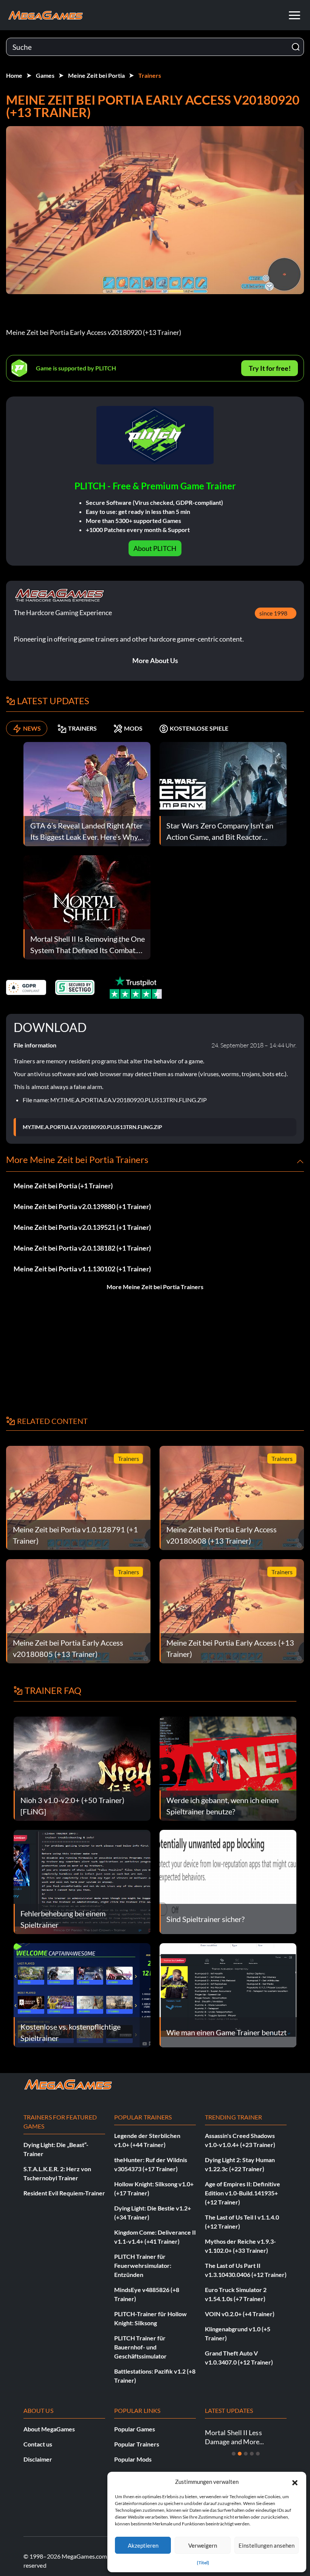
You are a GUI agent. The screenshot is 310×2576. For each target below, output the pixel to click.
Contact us (38, 2444)
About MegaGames (49, 2429)
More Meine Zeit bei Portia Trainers (155, 1287)
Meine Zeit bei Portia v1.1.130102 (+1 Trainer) (82, 1269)
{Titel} (203, 2563)
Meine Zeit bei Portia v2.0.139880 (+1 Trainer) (82, 1206)
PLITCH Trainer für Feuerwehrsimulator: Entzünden (143, 2265)
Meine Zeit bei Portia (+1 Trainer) (63, 1186)
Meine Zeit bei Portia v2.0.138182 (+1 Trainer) (82, 1248)
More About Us (155, 660)
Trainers (150, 75)
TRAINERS (82, 728)
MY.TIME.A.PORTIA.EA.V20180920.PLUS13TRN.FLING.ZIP (92, 1127)
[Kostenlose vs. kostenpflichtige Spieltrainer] (82, 1994)
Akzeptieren (143, 2545)
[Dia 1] (234, 2454)
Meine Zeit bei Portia (96, 75)
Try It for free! (270, 368)
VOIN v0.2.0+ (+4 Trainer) (240, 2314)
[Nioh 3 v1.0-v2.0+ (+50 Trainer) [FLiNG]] (82, 1768)
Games (45, 75)
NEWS (32, 728)
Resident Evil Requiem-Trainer (64, 2193)
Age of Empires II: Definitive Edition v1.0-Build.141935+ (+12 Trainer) (243, 2193)
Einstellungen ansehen (267, 2545)
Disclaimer (38, 2459)
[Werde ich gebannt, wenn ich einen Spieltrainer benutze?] (228, 1768)
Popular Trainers (137, 2444)
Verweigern (203, 2545)
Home (14, 75)
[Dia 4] (252, 2454)
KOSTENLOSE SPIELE (199, 728)
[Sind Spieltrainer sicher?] (228, 1881)
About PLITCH (155, 548)
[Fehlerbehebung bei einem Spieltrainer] (82, 1881)
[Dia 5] (258, 2454)
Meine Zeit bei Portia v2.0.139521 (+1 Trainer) (82, 1227)
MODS (133, 728)
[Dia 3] (246, 2454)
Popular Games (135, 2429)
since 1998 (273, 613)
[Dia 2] (240, 2454)
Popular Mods (133, 2459)
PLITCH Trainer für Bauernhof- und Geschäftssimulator (140, 2347)
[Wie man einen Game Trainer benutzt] (228, 1994)
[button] (295, 2482)
